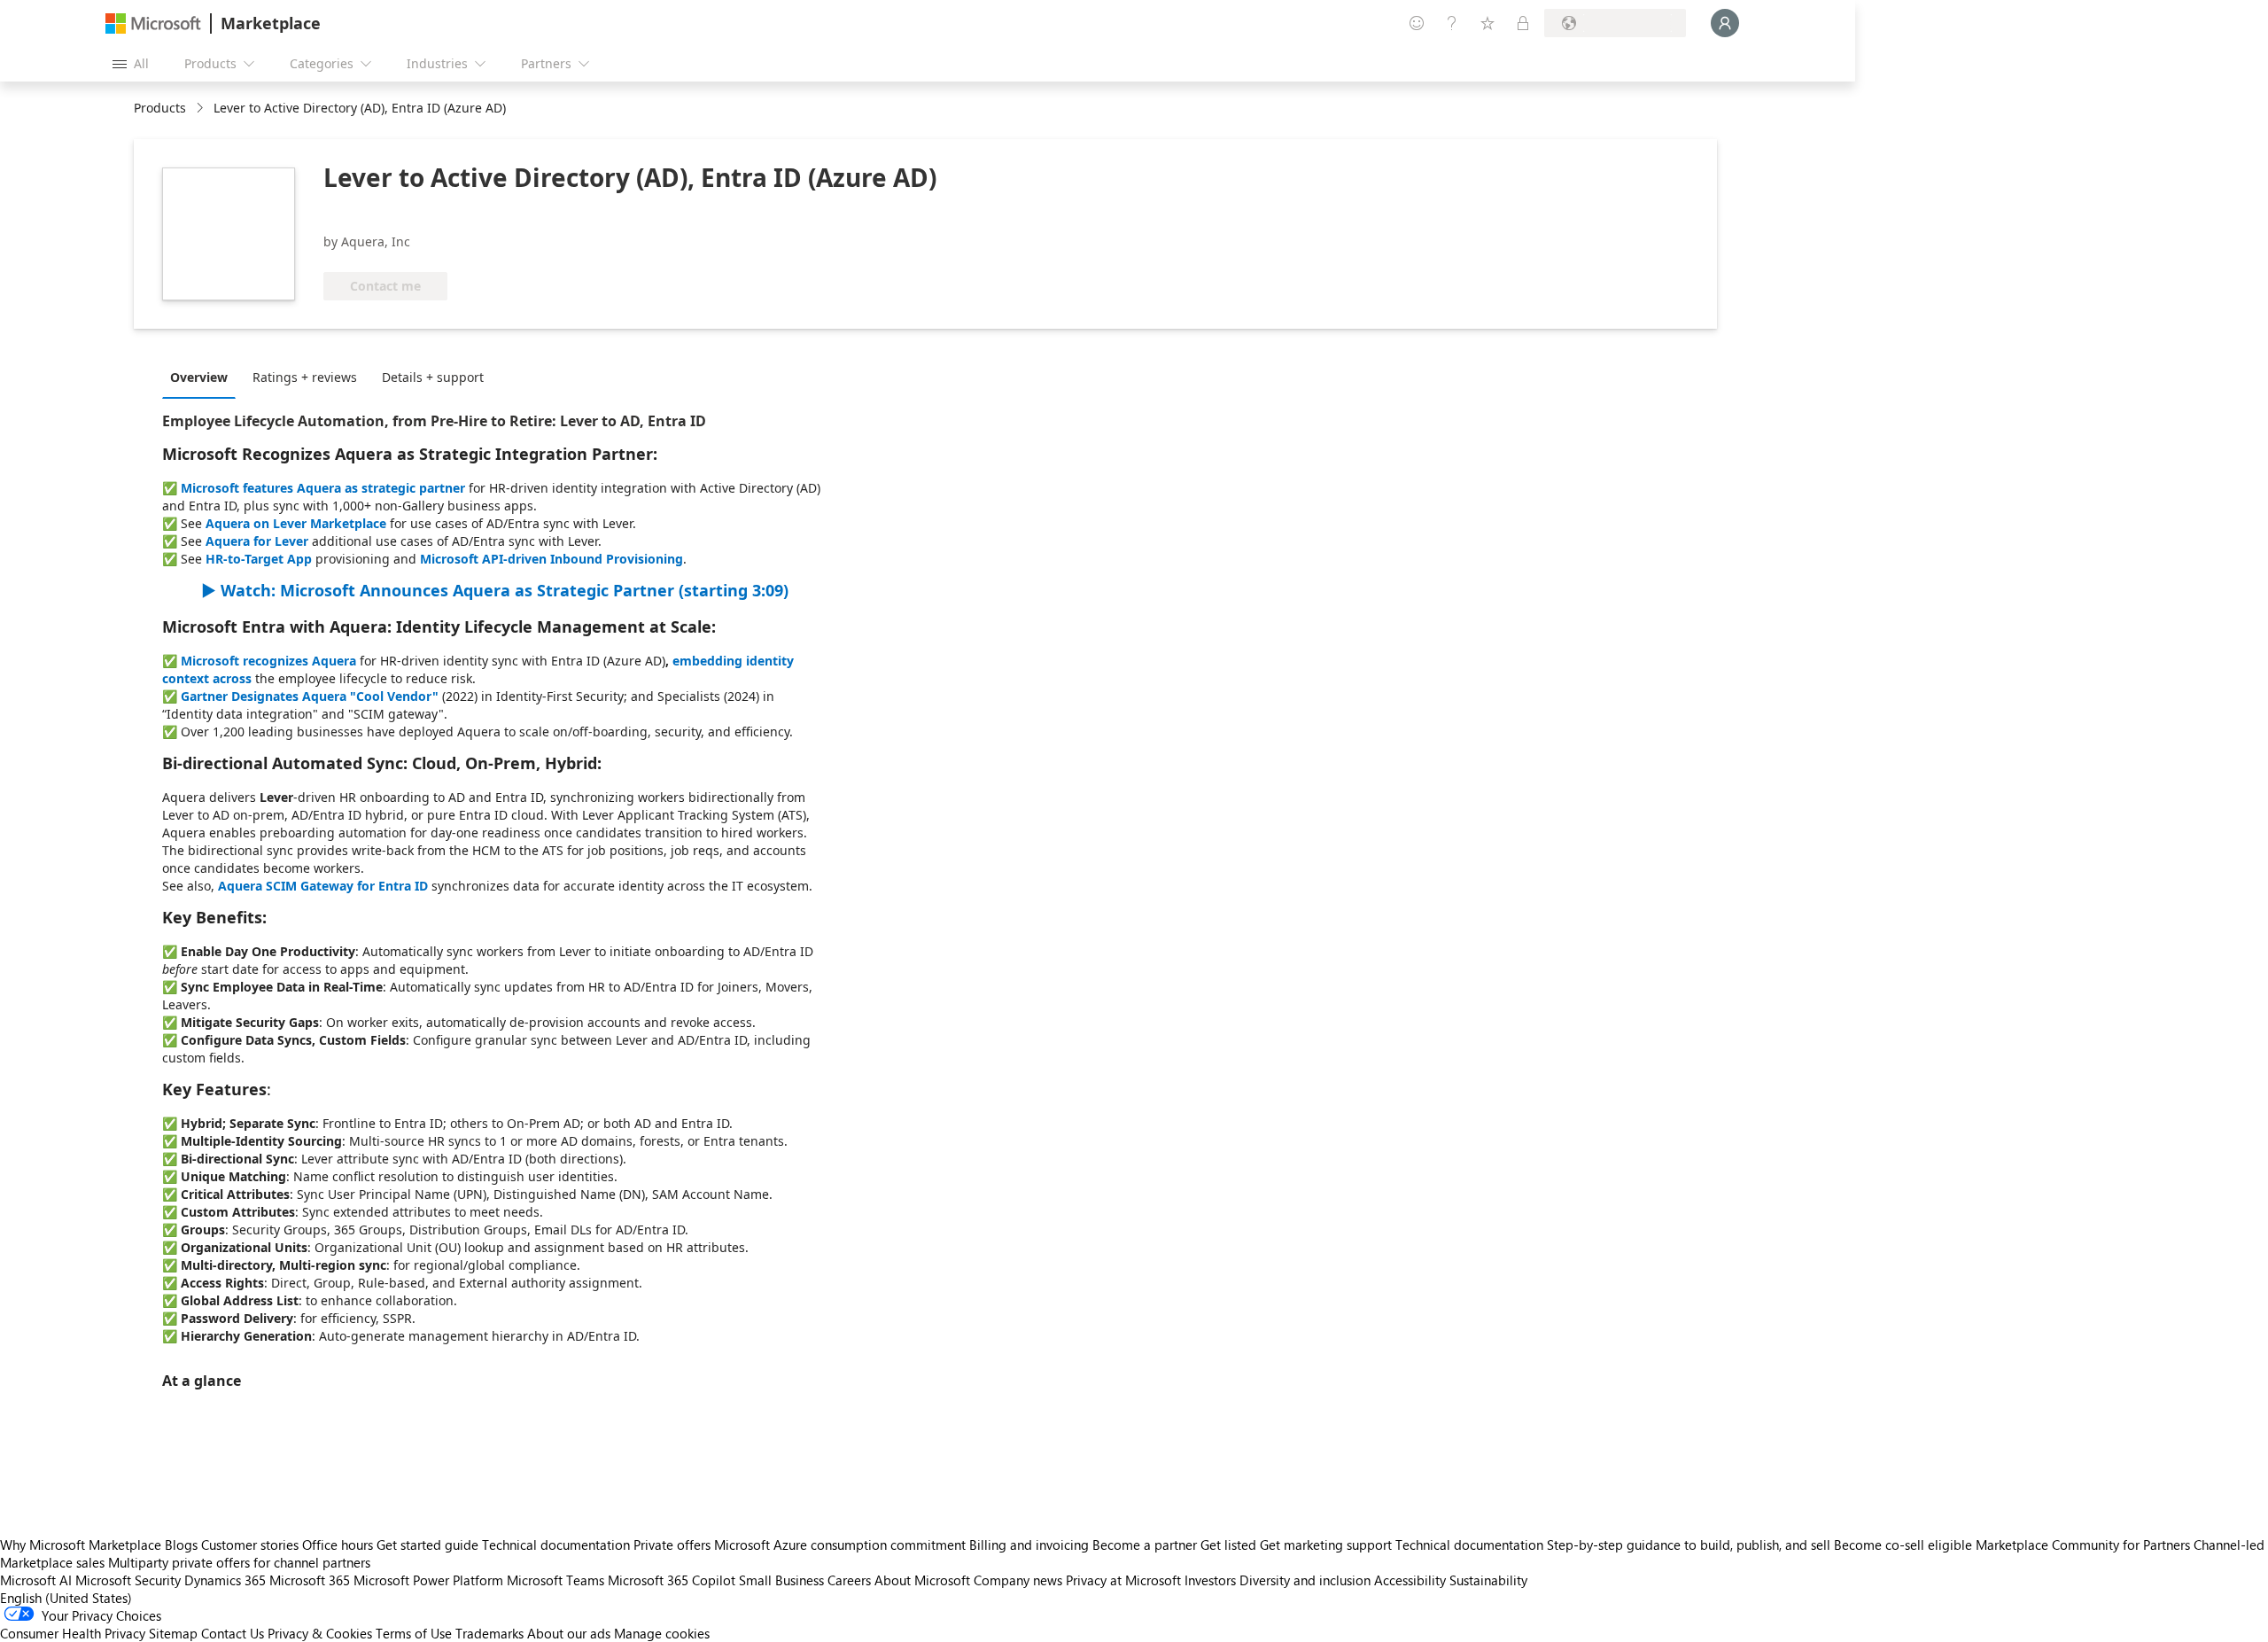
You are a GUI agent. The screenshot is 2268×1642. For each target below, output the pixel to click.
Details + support (433, 377)
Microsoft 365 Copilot (672, 1580)
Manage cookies (662, 1633)
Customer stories (250, 1545)
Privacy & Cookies (320, 1633)
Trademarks (489, 1633)
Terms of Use (414, 1633)
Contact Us (233, 1633)
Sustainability (1488, 1580)
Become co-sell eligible (1903, 1545)
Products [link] (160, 108)
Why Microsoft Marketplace (81, 1545)
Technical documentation (556, 1545)
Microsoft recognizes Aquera (268, 661)
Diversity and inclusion (1305, 1580)
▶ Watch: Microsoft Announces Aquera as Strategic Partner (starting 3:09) (495, 590)
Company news (1018, 1580)
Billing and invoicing (1029, 1545)
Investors (1210, 1580)
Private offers (672, 1545)
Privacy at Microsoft (1123, 1580)
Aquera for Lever (257, 541)
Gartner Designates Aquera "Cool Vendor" (310, 696)
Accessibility (1410, 1580)
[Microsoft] (153, 23)
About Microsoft (922, 1580)
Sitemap (173, 1633)
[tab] (203, 377)
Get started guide (427, 1545)
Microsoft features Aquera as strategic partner (323, 488)
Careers (849, 1580)
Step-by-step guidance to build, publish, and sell (1689, 1545)
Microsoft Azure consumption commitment (842, 1545)
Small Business (781, 1580)
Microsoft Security (128, 1580)
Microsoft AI (36, 1580)
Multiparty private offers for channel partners (239, 1562)
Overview (199, 377)
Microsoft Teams (555, 1580)
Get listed (1228, 1545)
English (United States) (66, 1598)
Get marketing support (1326, 1545)
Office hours (338, 1545)
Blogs (181, 1545)
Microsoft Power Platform (428, 1580)
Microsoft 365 (310, 1580)
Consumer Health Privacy (73, 1633)
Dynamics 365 (225, 1580)
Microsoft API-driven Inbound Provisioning (551, 559)
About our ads (569, 1633)
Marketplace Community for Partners (2083, 1545)
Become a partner (1145, 1545)
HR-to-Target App (259, 559)
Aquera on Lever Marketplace (296, 523)
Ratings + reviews (305, 377)
